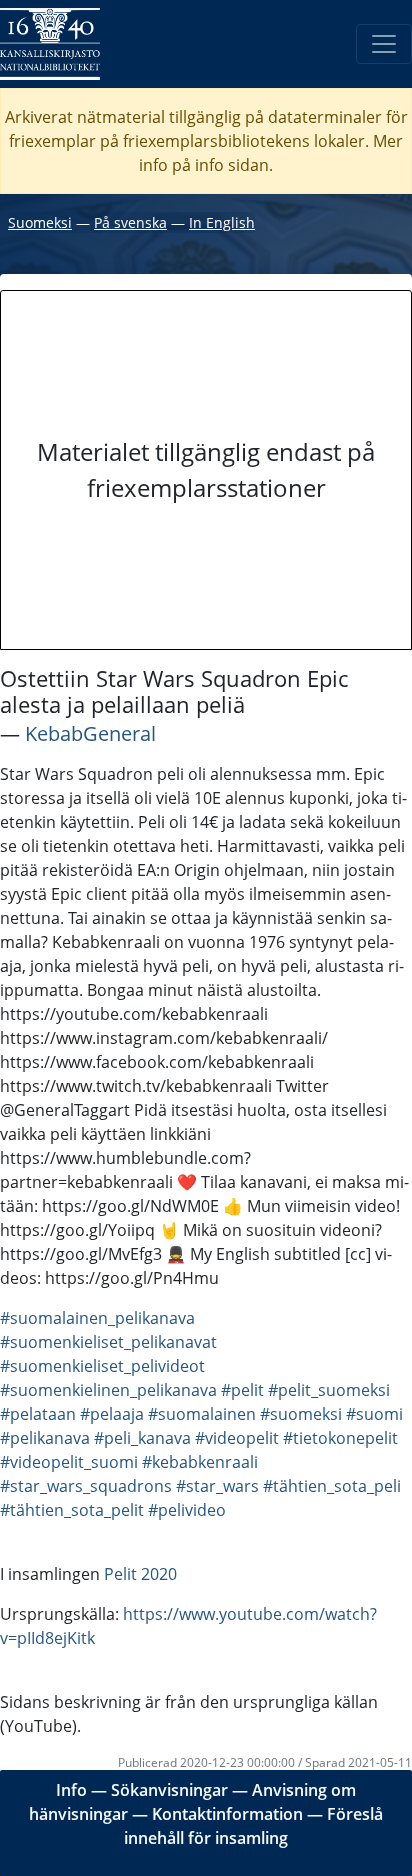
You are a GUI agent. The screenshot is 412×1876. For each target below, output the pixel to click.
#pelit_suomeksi (329, 1390)
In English (222, 222)
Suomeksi (40, 222)
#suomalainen (202, 1414)
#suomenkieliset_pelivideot (102, 1366)
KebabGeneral (90, 733)
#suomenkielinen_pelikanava (108, 1390)
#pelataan (38, 1414)
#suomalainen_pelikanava (97, 1318)
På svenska (130, 222)
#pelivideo (187, 1510)
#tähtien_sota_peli (332, 1486)
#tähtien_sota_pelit (72, 1510)
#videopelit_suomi (69, 1462)
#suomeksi (301, 1414)
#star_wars (217, 1486)
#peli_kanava (142, 1438)
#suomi (374, 1414)
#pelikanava (45, 1438)
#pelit (242, 1390)
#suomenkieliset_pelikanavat (108, 1342)
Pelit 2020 (140, 1574)
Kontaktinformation (227, 1814)
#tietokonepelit (340, 1438)
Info (71, 1790)
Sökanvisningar (169, 1790)
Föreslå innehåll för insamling (253, 1826)
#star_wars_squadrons (86, 1486)
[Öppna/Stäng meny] (384, 44)
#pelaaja (112, 1414)
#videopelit (237, 1438)
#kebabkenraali (200, 1462)
